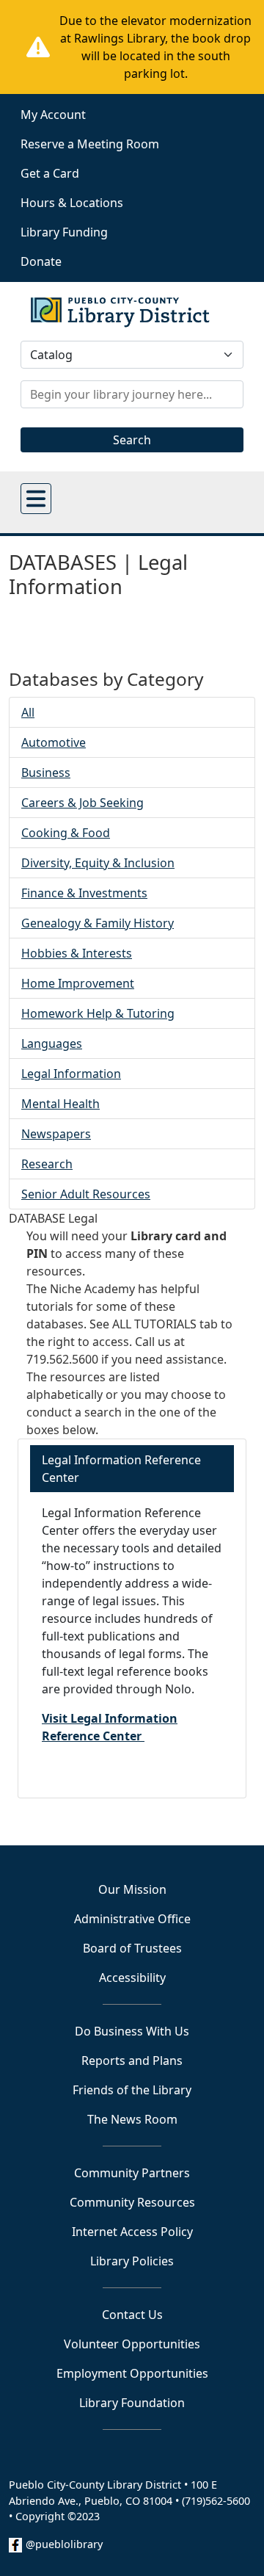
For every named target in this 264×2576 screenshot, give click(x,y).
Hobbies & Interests (77, 953)
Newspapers (56, 1134)
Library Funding (64, 232)
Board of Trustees (132, 1948)
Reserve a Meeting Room (90, 144)
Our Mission (132, 1889)
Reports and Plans (132, 2061)
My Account (53, 115)
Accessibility (132, 1978)
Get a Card (50, 173)
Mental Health (60, 1104)
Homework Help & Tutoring (98, 1013)
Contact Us (132, 2315)
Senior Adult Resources (86, 1194)
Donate (41, 261)
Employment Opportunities (132, 2373)
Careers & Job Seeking (82, 803)
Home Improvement (78, 983)
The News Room (132, 2119)
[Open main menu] (36, 499)
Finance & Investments (84, 893)
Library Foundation (132, 2403)
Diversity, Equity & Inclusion (98, 863)
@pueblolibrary (64, 2544)
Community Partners (132, 2173)
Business (46, 773)
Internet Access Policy (132, 2232)
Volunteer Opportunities (132, 2344)
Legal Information (71, 1074)
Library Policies (132, 2261)
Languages (52, 1043)
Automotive (54, 742)
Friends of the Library (132, 2090)
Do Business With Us (132, 2031)
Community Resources (132, 2202)
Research (47, 1164)
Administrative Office (132, 1919)
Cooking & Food (66, 833)
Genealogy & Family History (98, 923)
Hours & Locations (72, 203)
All (28, 712)
